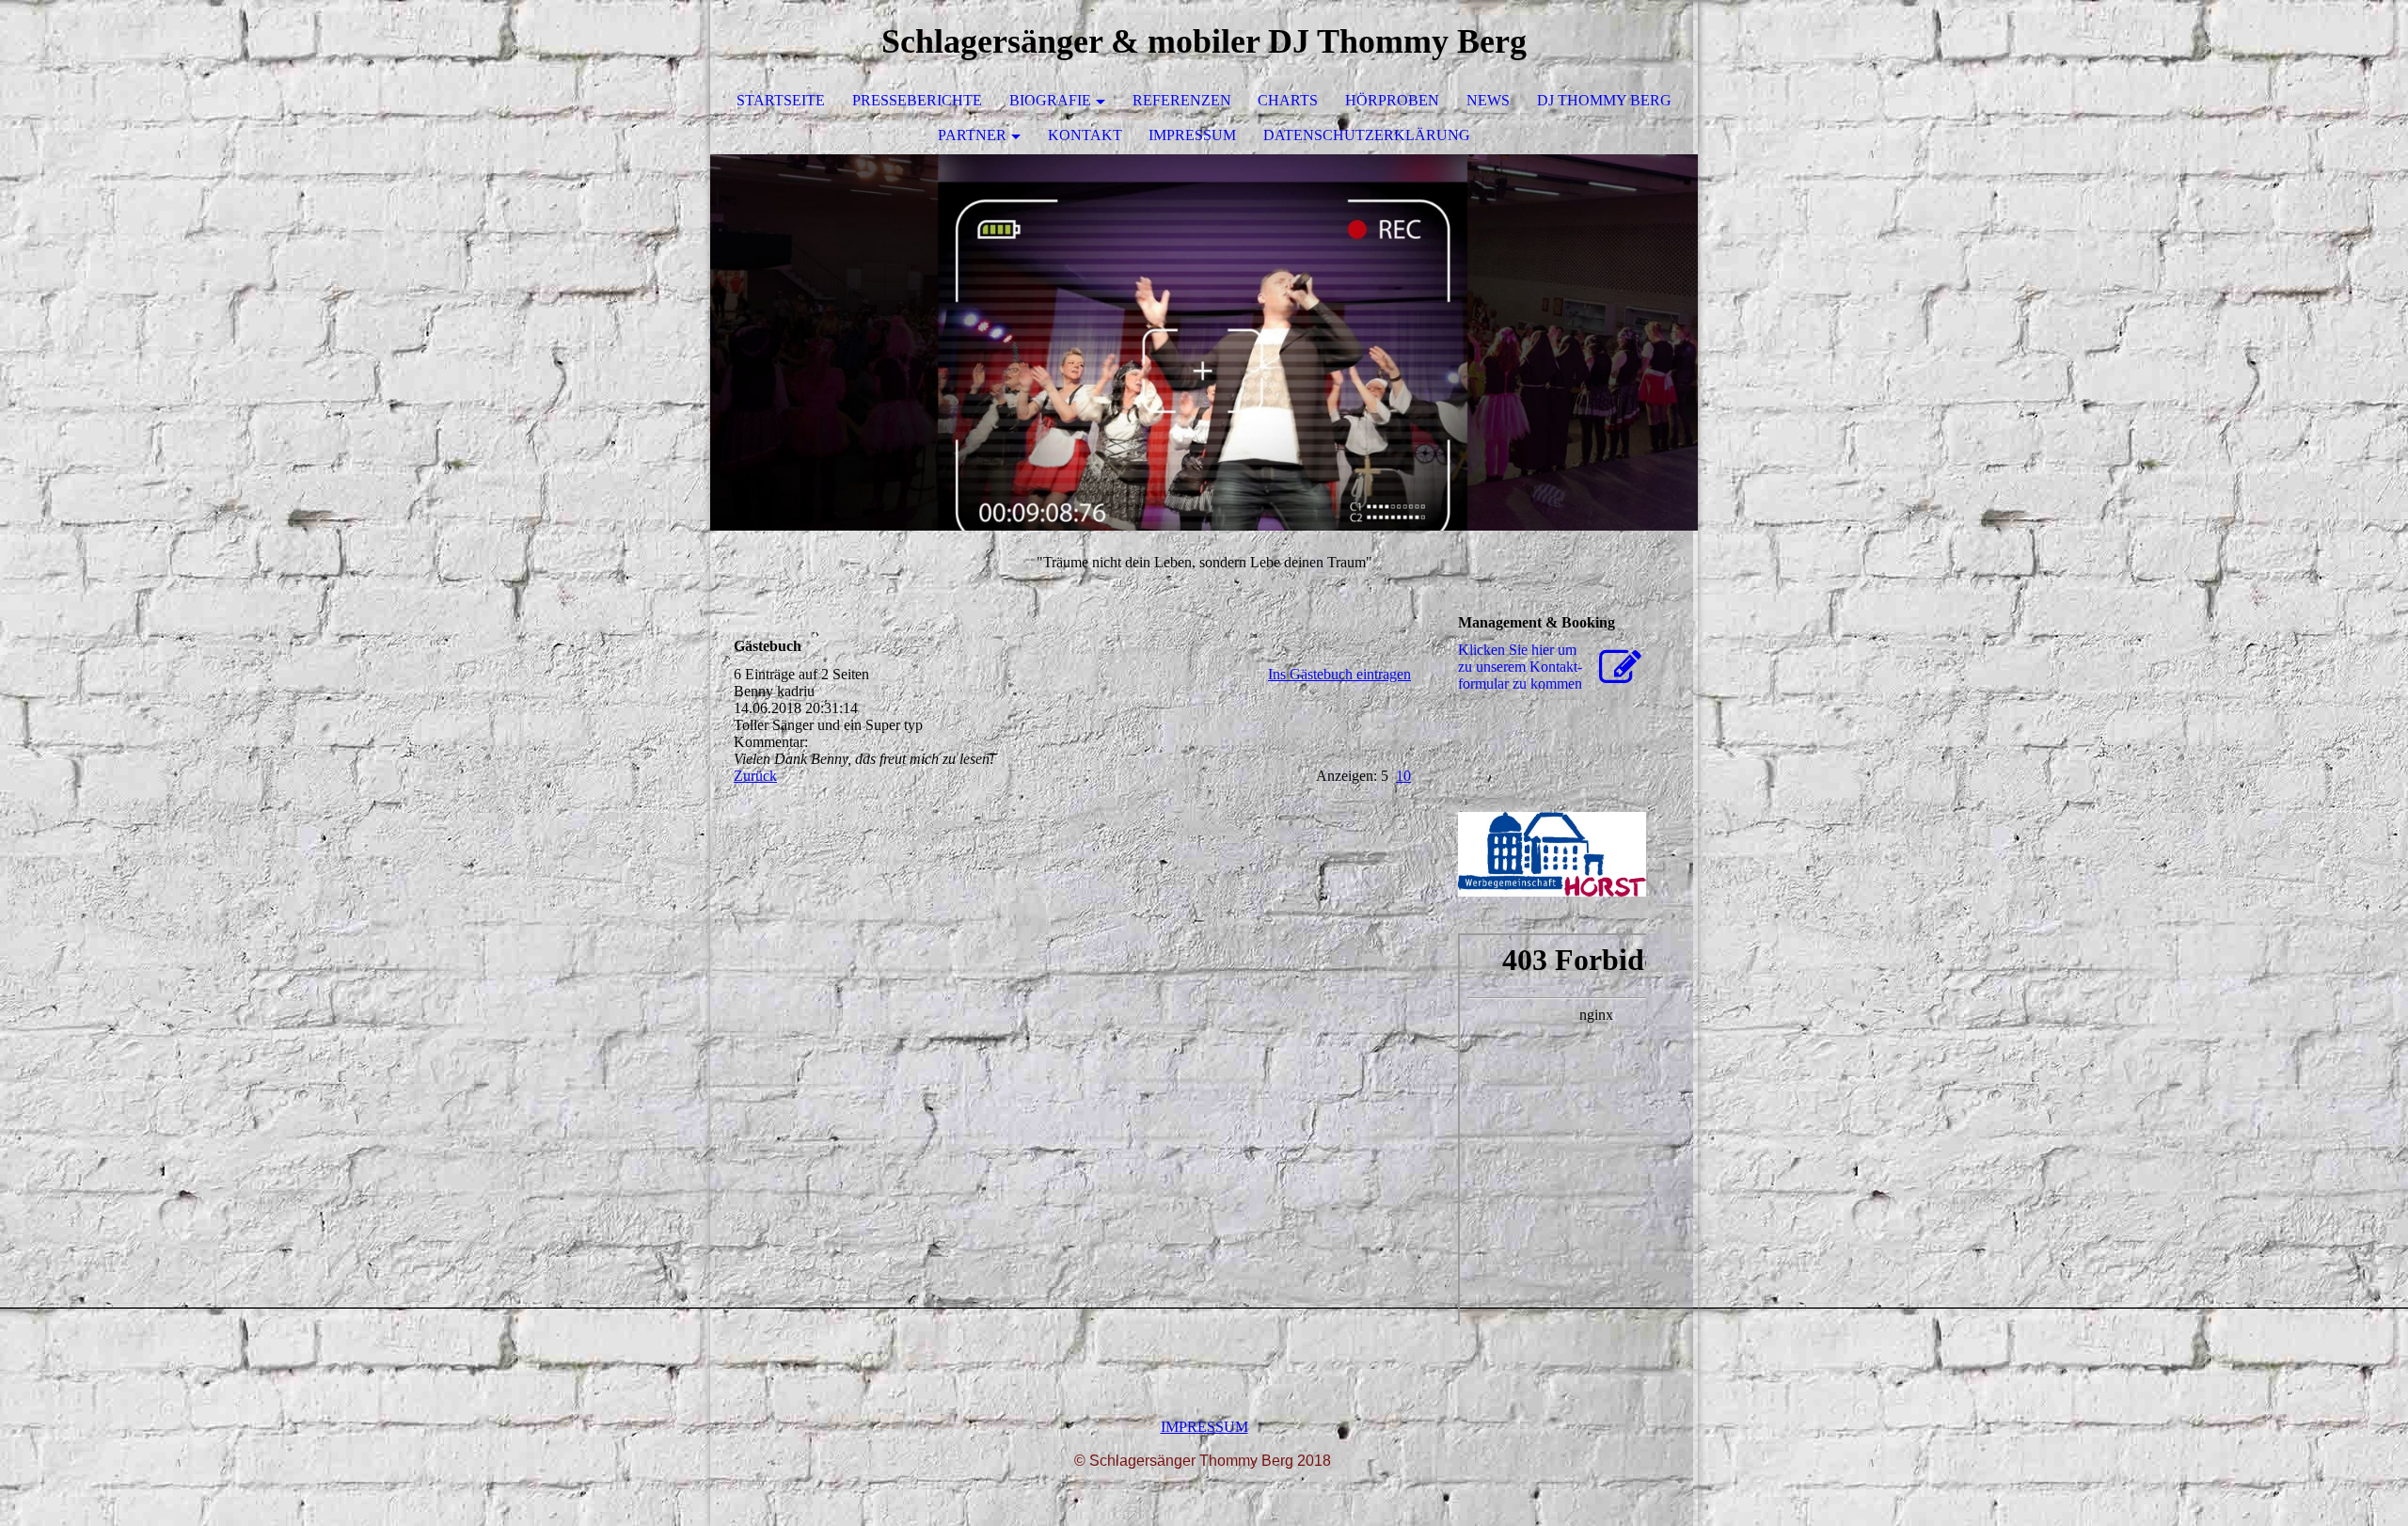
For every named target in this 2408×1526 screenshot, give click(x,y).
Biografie (1050, 100)
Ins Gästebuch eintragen (1339, 674)
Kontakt (1085, 135)
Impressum (1192, 135)
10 (1403, 776)
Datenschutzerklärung (1367, 135)
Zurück (755, 776)
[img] (1204, 342)
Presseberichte (917, 100)
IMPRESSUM (1204, 1427)
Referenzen (1182, 100)
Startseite (781, 100)
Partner (972, 135)
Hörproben (1392, 100)
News (1488, 100)
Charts (1288, 100)
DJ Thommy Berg (1604, 100)
